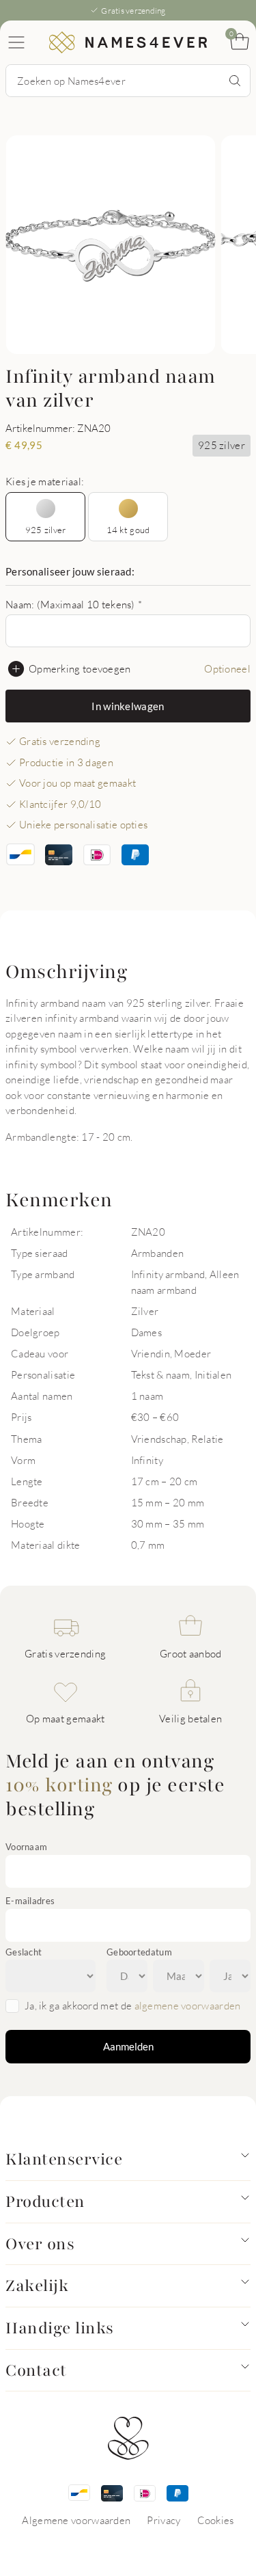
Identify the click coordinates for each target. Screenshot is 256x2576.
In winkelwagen (128, 706)
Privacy (163, 2520)
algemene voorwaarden (188, 2005)
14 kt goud (128, 530)
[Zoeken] (235, 81)
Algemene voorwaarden (76, 2520)
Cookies (216, 2520)
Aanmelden (128, 2046)
